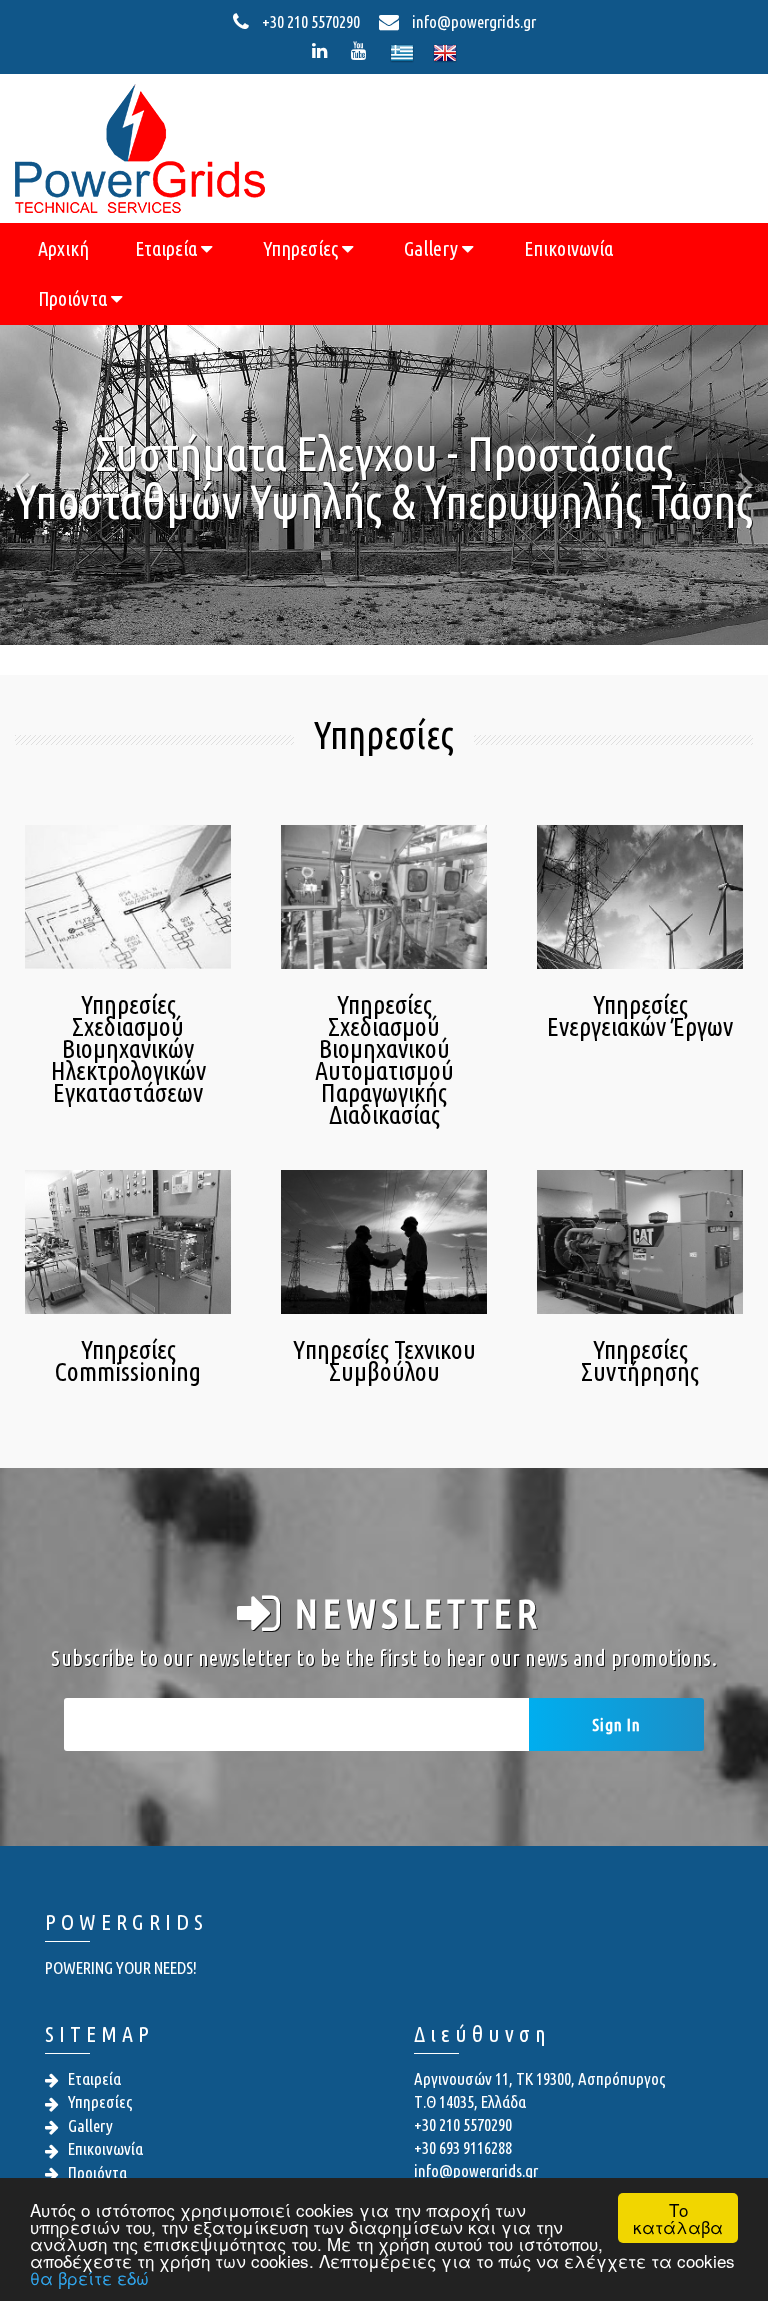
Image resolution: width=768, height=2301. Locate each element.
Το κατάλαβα (678, 2218)
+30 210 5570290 (311, 21)
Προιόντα (74, 298)
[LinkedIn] (323, 50)
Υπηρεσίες (302, 248)
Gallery (433, 248)
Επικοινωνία (568, 248)
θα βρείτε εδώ (89, 2277)
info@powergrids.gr (472, 21)
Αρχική (63, 248)
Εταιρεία (168, 248)
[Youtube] (362, 50)
